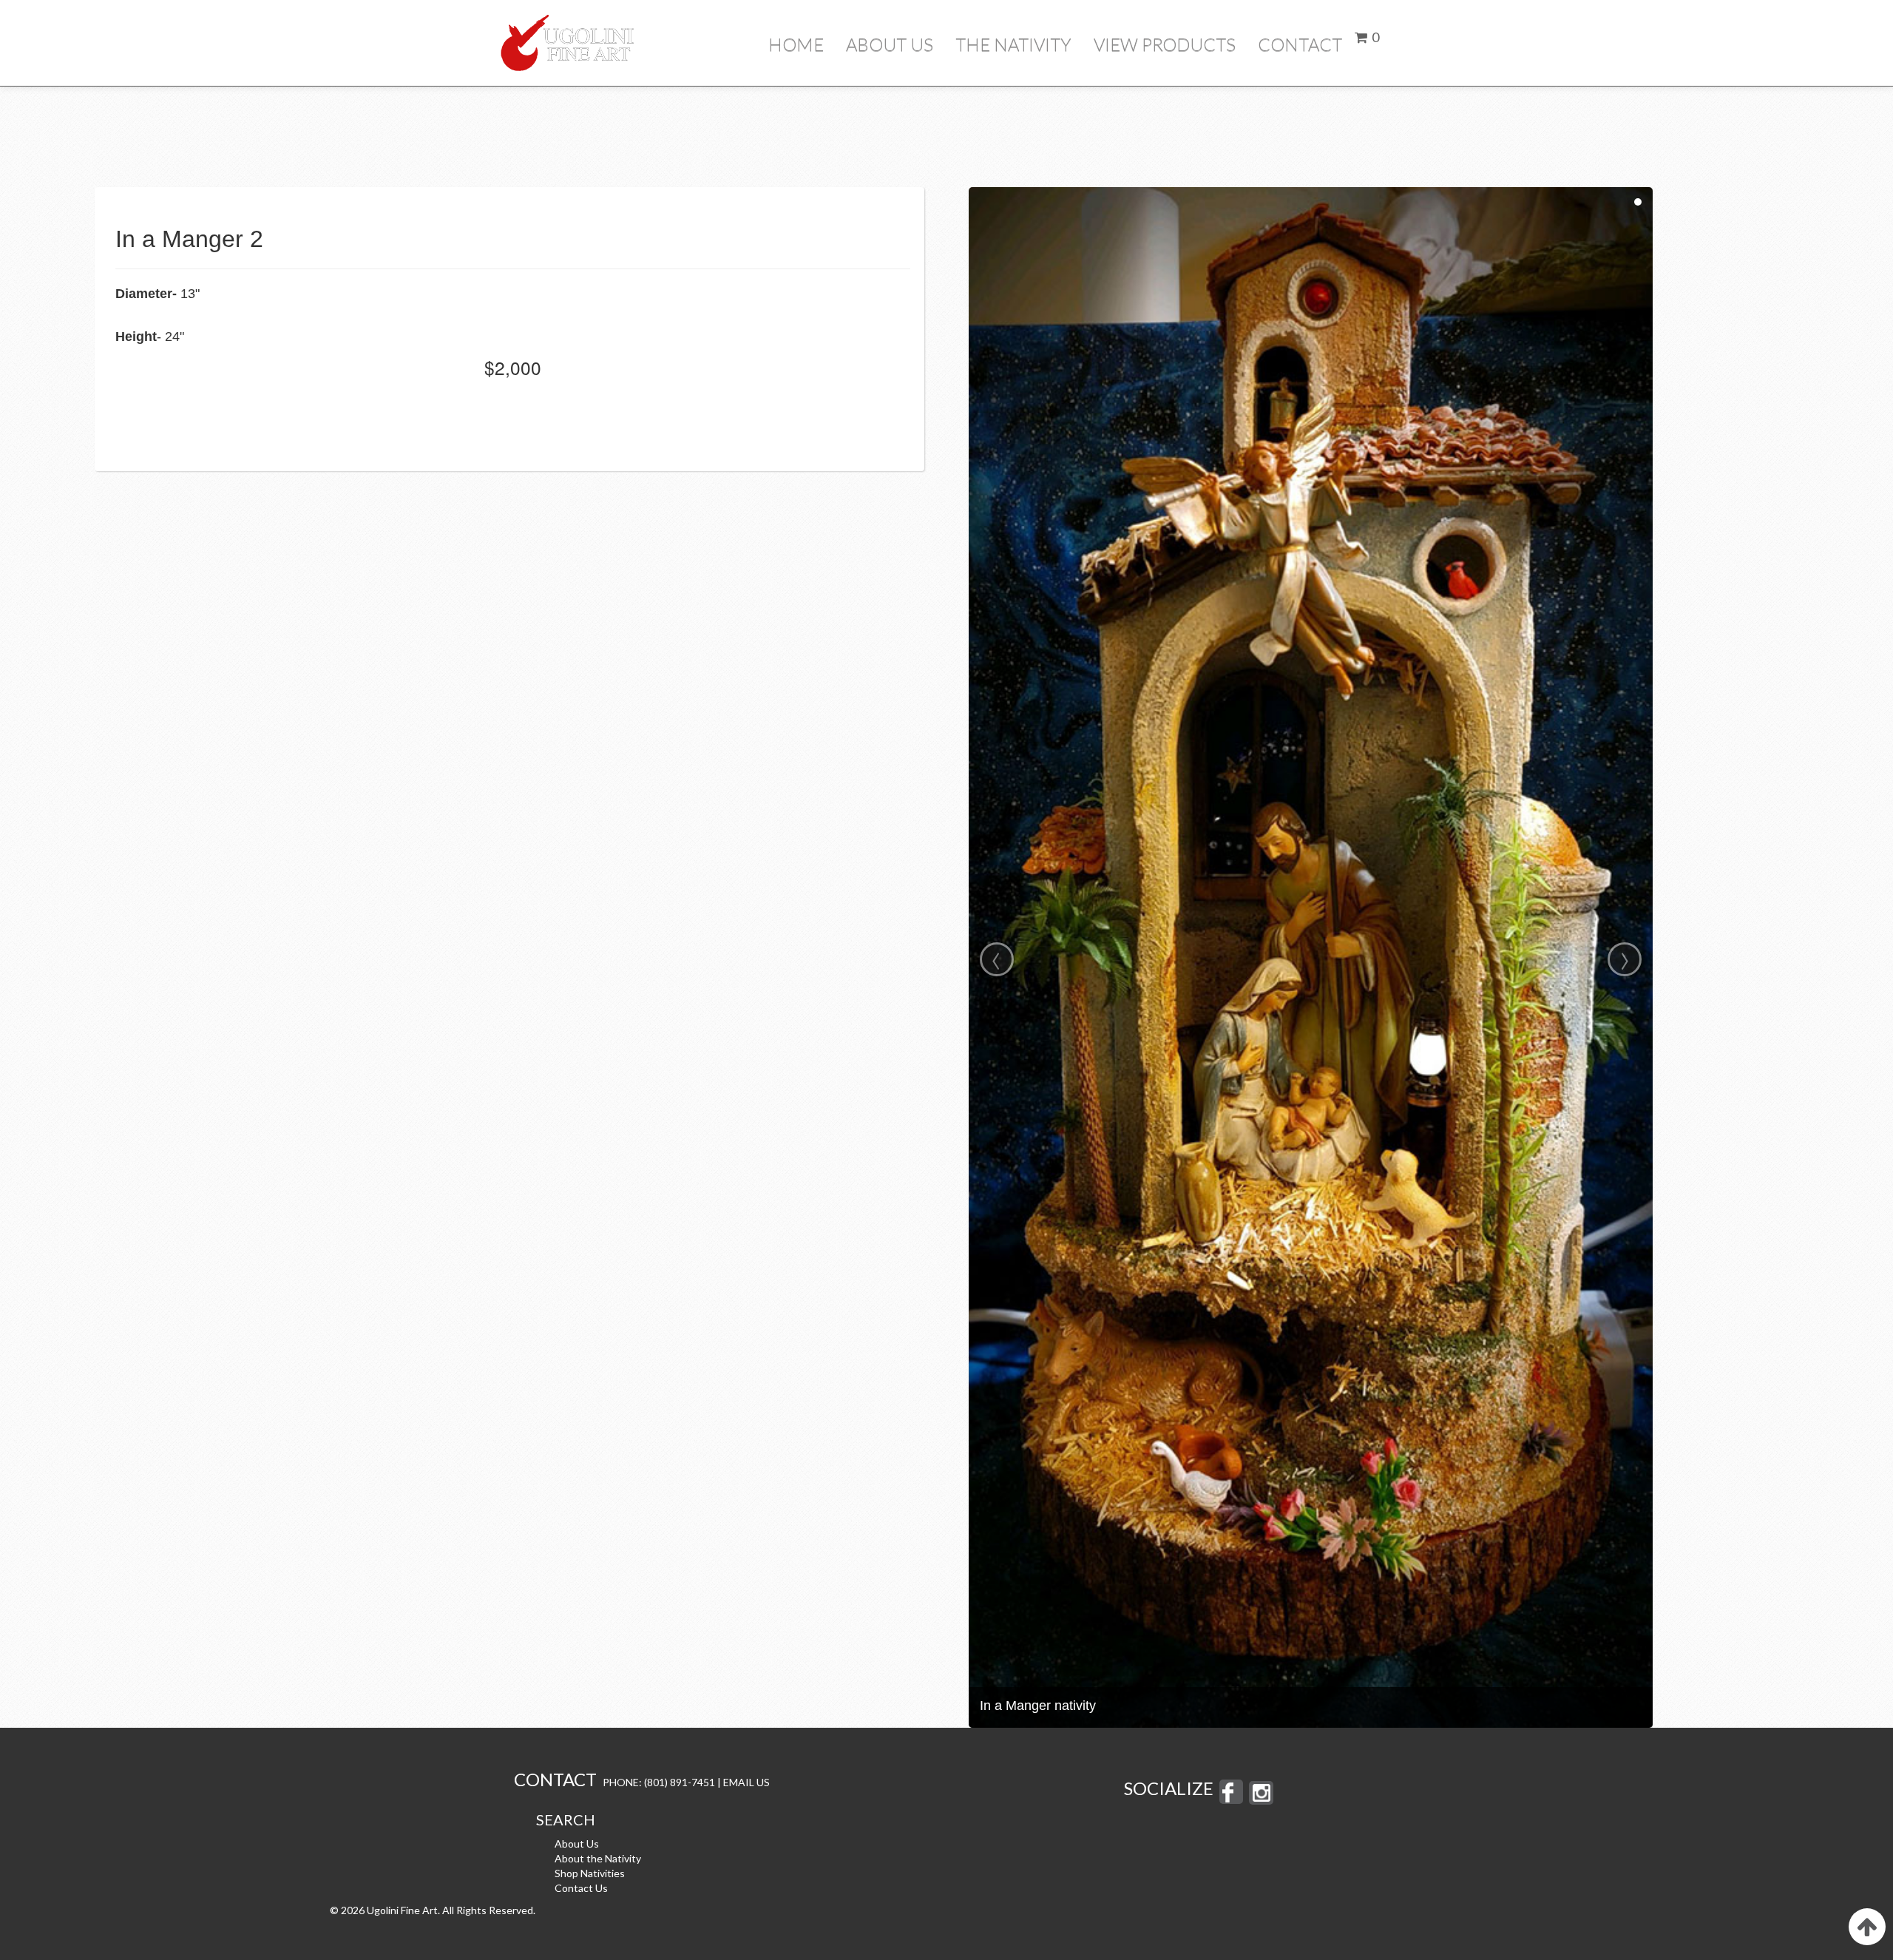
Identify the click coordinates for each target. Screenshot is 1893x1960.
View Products (1165, 44)
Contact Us (581, 1888)
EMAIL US (746, 1782)
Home (796, 44)
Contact (1300, 44)
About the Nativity (598, 1858)
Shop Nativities (590, 1873)
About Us (890, 44)
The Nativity (1013, 44)
